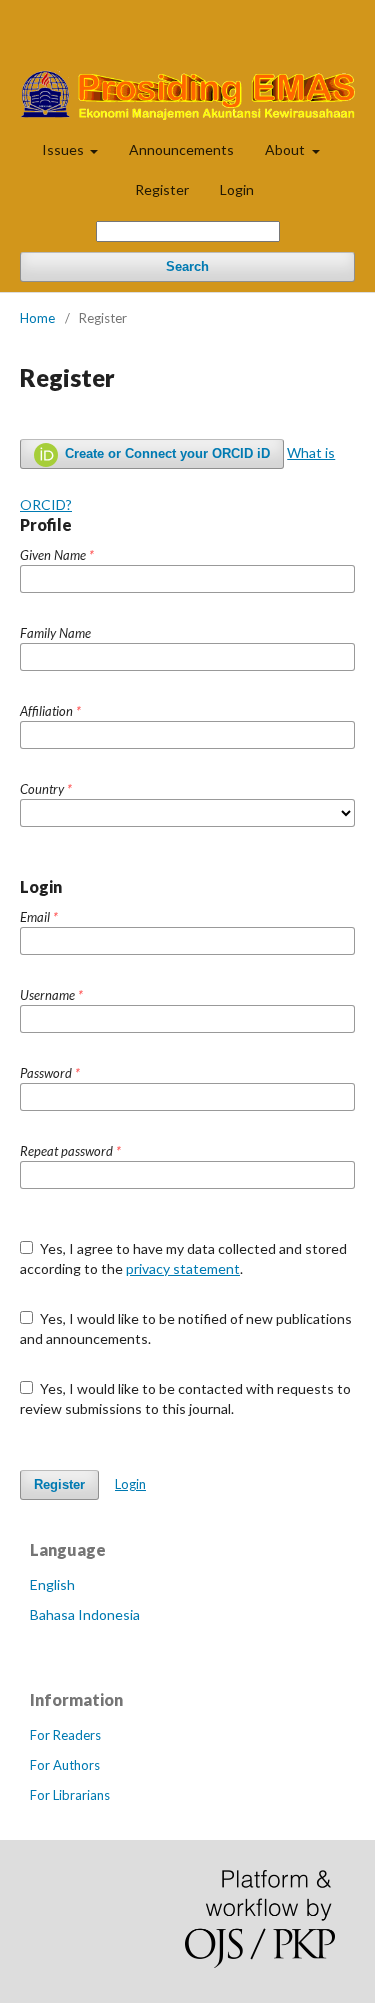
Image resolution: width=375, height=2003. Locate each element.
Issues (64, 149)
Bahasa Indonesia (85, 1614)
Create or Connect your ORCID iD (165, 453)
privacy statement (183, 1268)
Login (237, 189)
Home (37, 318)
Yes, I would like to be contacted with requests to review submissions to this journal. (185, 1398)
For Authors (65, 1765)
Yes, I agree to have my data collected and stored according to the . (183, 1258)
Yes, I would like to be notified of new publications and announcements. (186, 1328)
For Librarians (70, 1795)
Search (187, 266)
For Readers (65, 1735)
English (52, 1584)
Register (162, 189)
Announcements (181, 149)
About (286, 149)
